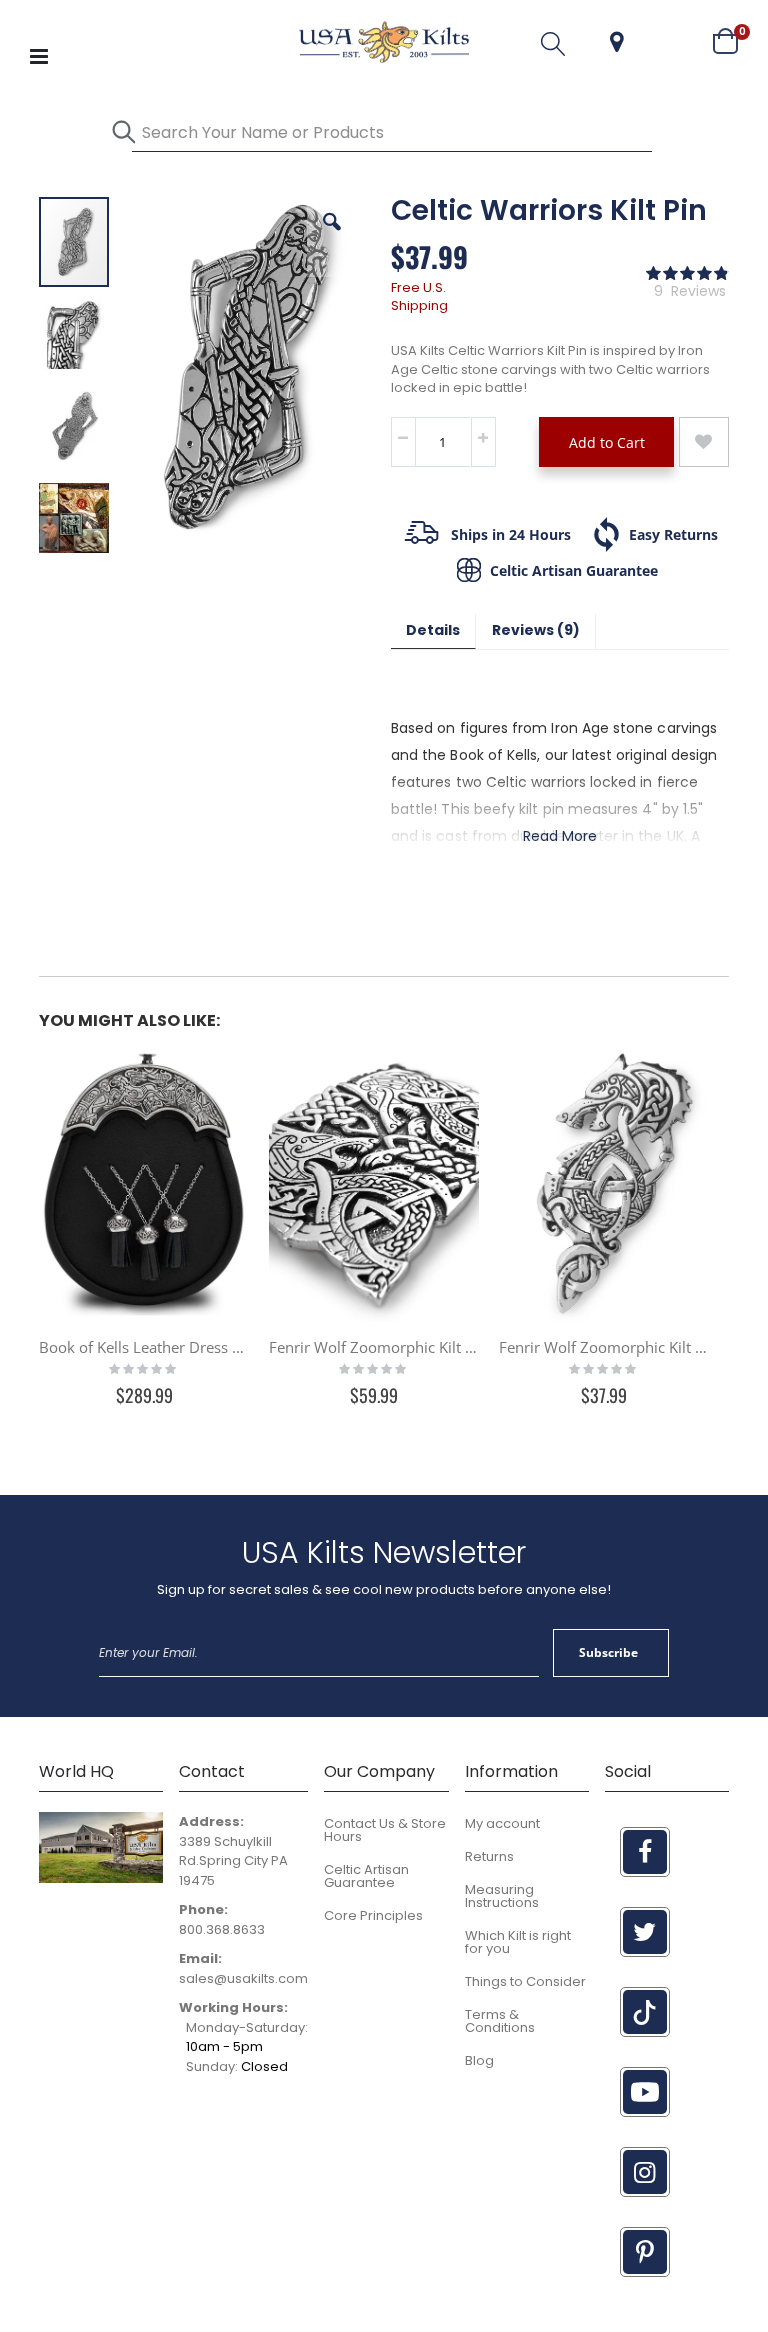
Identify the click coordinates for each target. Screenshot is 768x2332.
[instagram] (645, 2172)
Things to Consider (525, 1981)
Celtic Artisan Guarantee (366, 1876)
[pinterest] (645, 2252)
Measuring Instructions (502, 1896)
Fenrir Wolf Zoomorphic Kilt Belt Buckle (374, 1347)
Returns (489, 1856)
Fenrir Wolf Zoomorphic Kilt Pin (604, 1347)
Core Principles (373, 1915)
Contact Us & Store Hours (385, 1830)
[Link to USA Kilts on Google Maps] (101, 1878)
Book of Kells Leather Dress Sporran (144, 1347)
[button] (617, 42)
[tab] (433, 631)
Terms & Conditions (500, 2021)
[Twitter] (645, 1932)
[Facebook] (645, 1852)
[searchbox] (392, 133)
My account (502, 1823)
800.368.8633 (222, 1929)
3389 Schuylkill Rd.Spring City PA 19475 (233, 1861)
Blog (479, 2060)
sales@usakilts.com (243, 1978)
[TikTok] (645, 2012)
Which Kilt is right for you (518, 1942)
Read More (560, 836)
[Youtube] (645, 2092)
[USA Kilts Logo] (384, 42)
